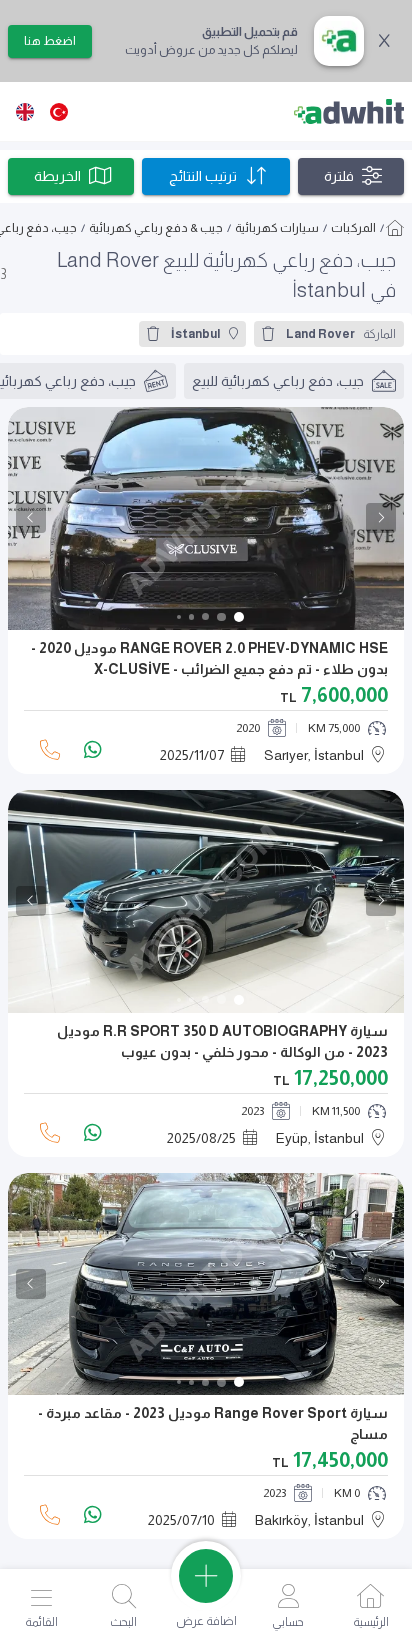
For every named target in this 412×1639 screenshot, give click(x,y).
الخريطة (57, 176)
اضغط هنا (50, 41)
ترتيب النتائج (203, 176)
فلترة (339, 176)
